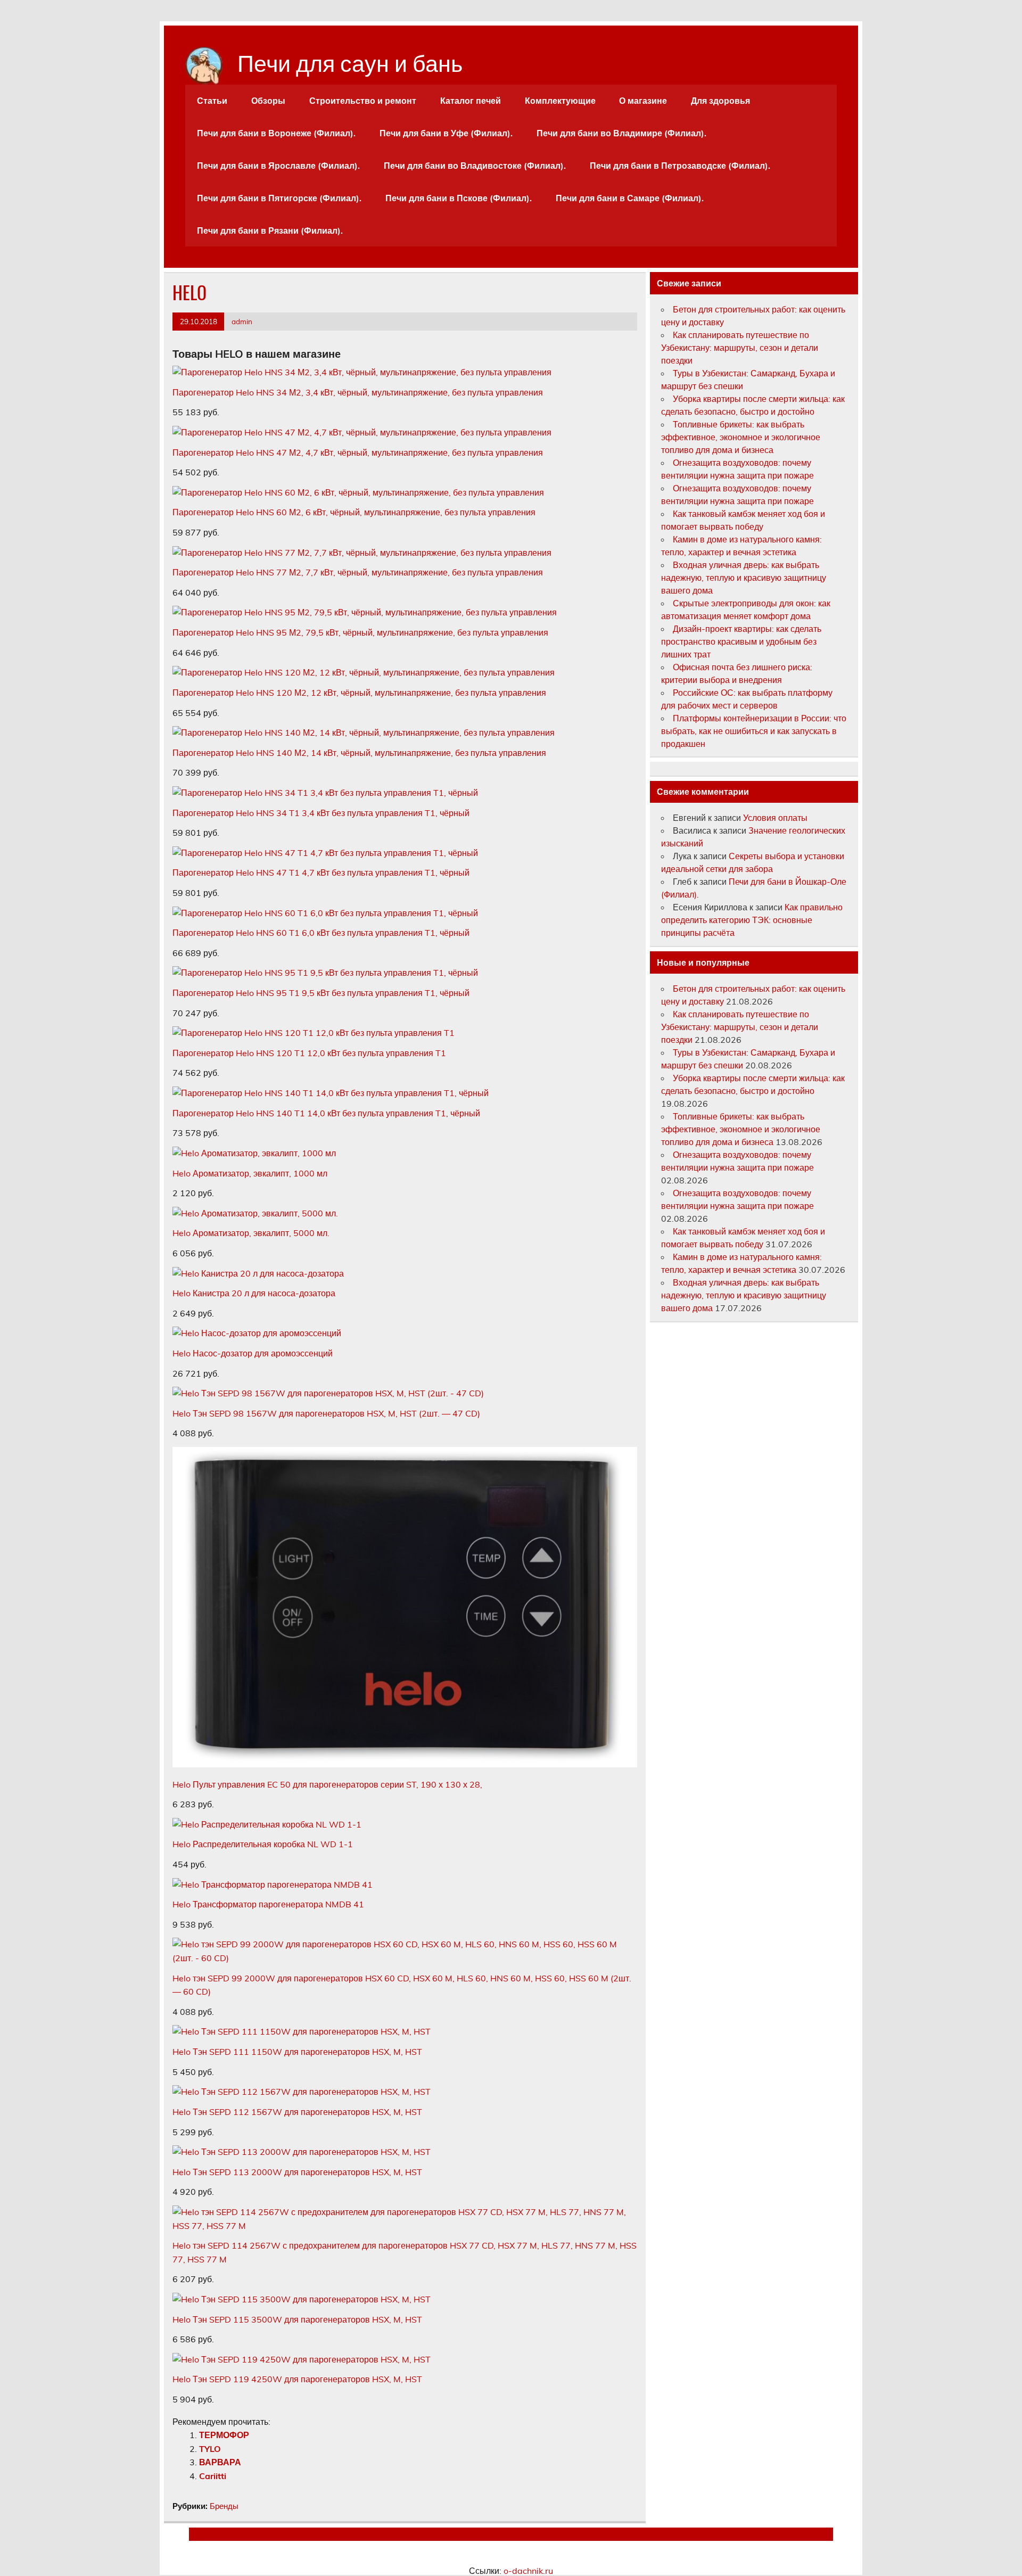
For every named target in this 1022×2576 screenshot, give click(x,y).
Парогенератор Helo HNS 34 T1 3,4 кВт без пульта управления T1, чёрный (321, 813)
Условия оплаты (775, 818)
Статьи (212, 101)
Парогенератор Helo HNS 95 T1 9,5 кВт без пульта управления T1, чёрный (321, 993)
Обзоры (268, 101)
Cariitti (213, 2476)
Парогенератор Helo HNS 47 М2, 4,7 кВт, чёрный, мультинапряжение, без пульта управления (358, 452)
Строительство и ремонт (363, 101)
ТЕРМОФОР (224, 2435)
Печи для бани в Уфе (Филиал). (446, 133)
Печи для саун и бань (350, 61)
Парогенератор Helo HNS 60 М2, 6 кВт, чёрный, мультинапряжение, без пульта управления (354, 512)
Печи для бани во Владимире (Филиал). (621, 133)
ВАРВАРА (220, 2462)
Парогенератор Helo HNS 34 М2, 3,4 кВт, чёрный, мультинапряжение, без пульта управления (358, 392)
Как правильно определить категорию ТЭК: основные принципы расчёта (752, 920)
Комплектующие (560, 101)
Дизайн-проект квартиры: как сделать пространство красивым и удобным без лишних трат (741, 641)
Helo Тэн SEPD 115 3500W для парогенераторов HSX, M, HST (297, 2319)
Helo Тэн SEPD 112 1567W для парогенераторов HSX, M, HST (297, 2112)
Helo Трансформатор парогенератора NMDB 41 (268, 1904)
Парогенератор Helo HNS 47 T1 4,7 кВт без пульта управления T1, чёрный (321, 873)
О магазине (643, 101)
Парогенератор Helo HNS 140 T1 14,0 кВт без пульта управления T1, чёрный (326, 1113)
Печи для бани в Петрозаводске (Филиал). (680, 166)
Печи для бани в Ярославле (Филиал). (278, 166)
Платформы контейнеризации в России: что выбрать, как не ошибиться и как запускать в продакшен (754, 731)
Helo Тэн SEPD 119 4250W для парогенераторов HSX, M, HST (297, 2379)
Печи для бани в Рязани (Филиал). (270, 231)
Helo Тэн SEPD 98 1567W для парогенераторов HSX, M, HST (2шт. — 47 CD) (326, 1413)
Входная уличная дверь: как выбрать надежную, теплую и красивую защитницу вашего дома (744, 578)
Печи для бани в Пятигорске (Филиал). (279, 198)
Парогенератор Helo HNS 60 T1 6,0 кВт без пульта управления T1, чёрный (321, 933)
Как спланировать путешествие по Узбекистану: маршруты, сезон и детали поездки (740, 348)
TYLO (210, 2449)
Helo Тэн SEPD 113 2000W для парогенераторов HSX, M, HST (297, 2172)
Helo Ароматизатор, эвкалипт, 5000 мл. (251, 1233)
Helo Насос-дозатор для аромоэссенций (253, 1353)
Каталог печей (471, 101)
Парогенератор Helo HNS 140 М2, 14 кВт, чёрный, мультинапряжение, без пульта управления (359, 753)
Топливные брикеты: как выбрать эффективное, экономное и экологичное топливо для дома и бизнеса (741, 437)
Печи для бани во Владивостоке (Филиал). (475, 166)
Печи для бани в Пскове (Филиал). (459, 198)
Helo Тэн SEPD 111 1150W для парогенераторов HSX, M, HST (297, 2052)
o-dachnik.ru (528, 2571)
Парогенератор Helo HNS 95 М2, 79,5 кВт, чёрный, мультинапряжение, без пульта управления (360, 632)
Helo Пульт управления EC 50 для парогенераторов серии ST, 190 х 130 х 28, (327, 1784)
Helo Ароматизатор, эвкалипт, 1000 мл (250, 1173)
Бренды (224, 2506)
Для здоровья (720, 101)
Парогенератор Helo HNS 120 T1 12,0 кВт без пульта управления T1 (309, 1053)
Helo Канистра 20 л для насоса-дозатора (254, 1293)
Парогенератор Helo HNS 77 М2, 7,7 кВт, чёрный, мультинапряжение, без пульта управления (358, 572)
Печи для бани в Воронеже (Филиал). (276, 133)
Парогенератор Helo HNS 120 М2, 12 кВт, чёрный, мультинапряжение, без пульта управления (359, 693)
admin (242, 321)
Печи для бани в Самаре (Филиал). (630, 198)
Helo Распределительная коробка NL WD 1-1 (263, 1844)
